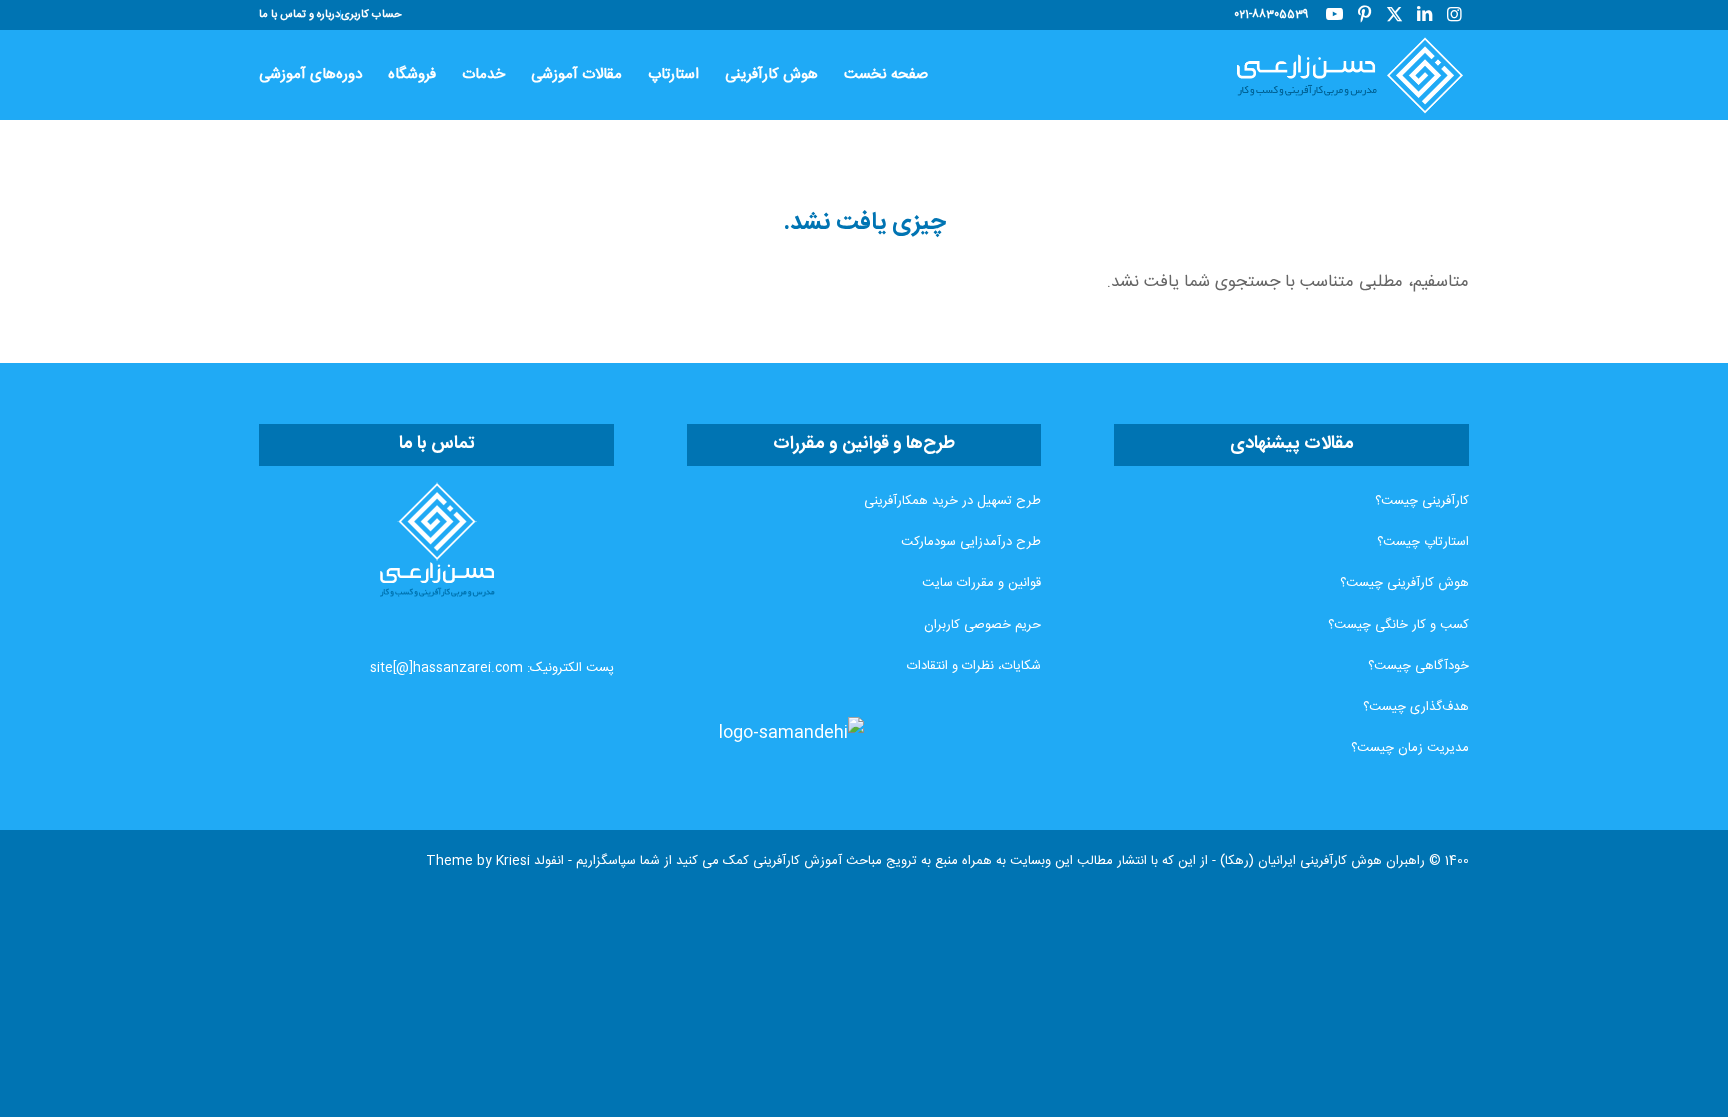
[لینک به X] (1394, 15)
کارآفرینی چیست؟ (1422, 501)
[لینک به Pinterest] (1364, 15)
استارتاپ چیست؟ (1423, 542)
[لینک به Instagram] (1454, 15)
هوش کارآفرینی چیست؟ (1404, 583)
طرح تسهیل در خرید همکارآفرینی (952, 501)
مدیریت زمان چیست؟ (1410, 748)
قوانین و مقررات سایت (981, 583)
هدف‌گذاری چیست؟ (1416, 707)
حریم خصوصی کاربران (982, 625)
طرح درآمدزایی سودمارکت (971, 542)
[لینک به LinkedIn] (1424, 15)
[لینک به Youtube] (1334, 15)
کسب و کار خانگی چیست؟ (1398, 625)
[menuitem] (371, 15)
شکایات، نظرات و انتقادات (974, 666)
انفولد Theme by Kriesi (495, 861)
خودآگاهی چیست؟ (1418, 666)
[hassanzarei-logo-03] (1341, 75)
